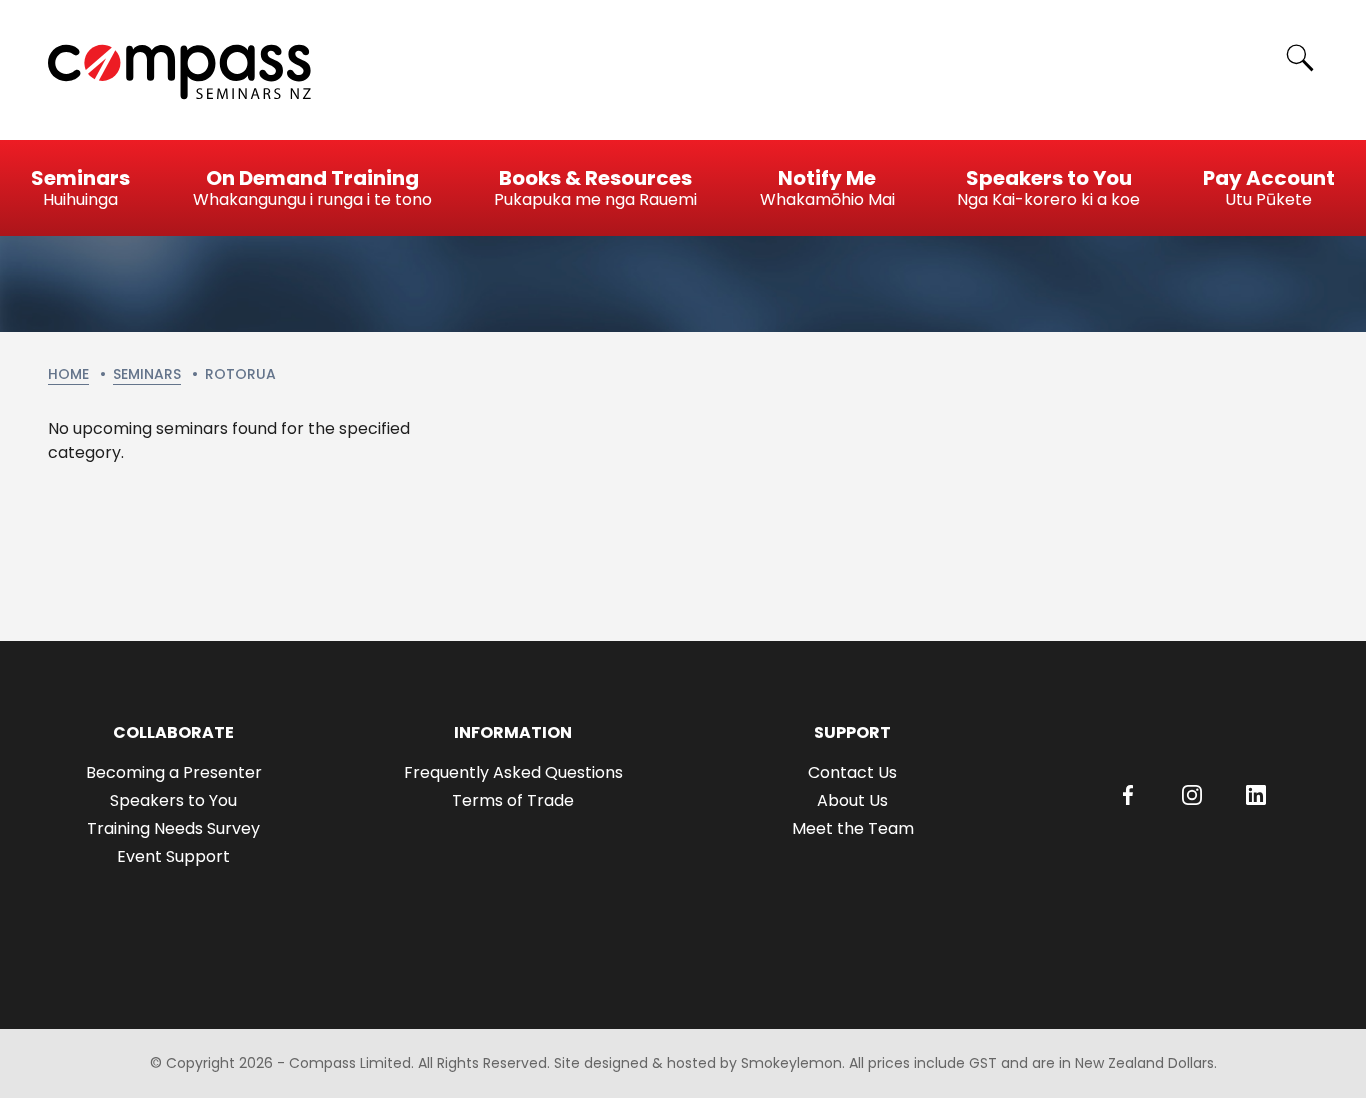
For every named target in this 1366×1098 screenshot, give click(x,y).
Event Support (173, 856)
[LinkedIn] (1256, 795)
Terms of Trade (513, 800)
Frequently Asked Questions (513, 772)
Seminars (147, 374)
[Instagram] (1192, 795)
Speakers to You (173, 800)
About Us (852, 800)
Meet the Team (853, 828)
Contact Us (852, 772)
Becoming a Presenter (174, 772)
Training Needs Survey (173, 828)
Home (68, 374)
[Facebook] (1128, 795)
